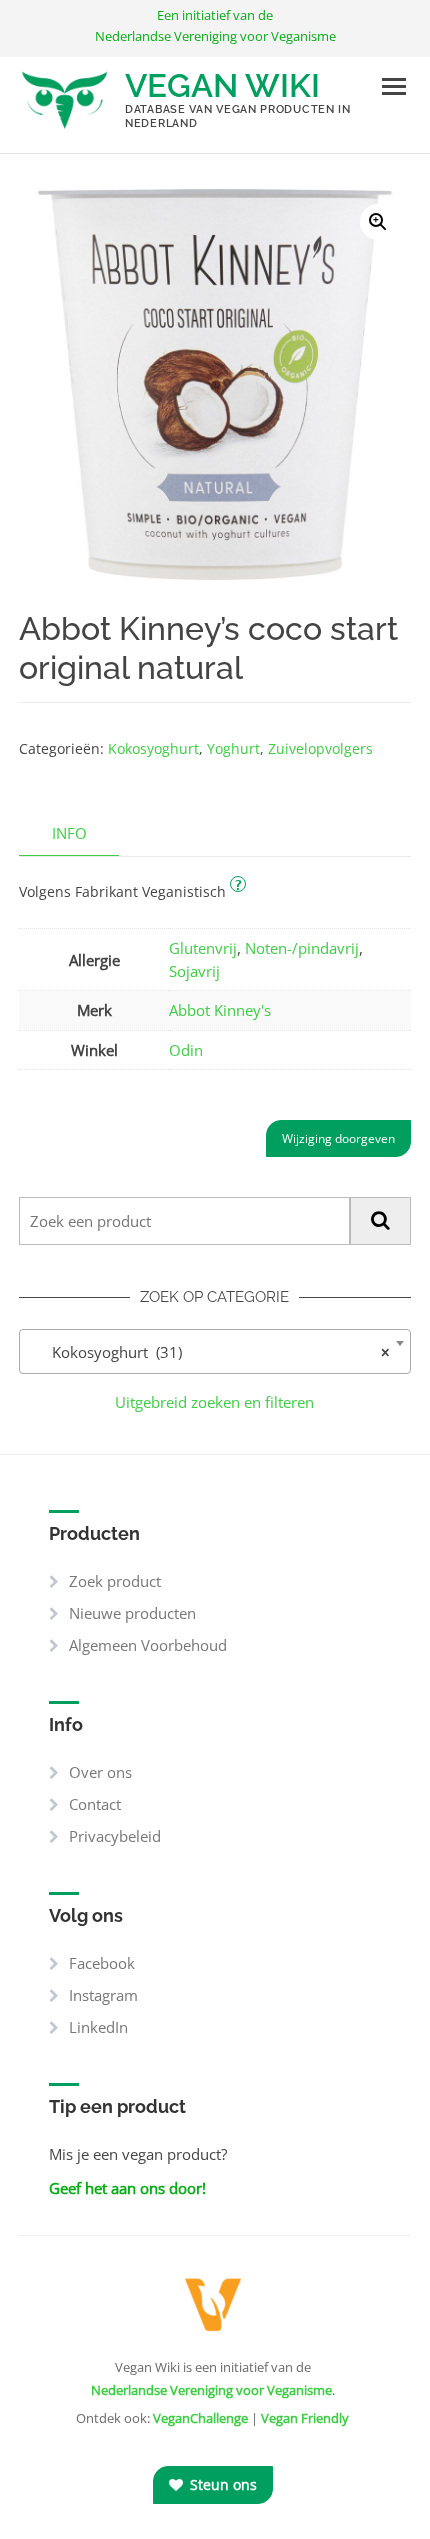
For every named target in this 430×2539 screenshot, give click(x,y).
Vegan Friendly (305, 2418)
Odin (186, 1050)
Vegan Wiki (222, 85)
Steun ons (221, 2484)
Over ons (100, 1772)
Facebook (102, 1963)
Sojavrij (194, 971)
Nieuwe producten (132, 1613)
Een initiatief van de (215, 25)
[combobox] (214, 1351)
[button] (378, 222)
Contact (95, 1804)
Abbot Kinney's (220, 1010)
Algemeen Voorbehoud (148, 1645)
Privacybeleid (115, 1836)
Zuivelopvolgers (320, 748)
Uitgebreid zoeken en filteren (214, 1402)
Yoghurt (233, 748)
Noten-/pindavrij (302, 948)
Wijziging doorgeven (338, 1138)
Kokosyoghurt (153, 748)
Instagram (103, 1995)
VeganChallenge (200, 2418)
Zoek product (115, 1581)
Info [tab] (69, 833)
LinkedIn (98, 2027)
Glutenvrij (203, 948)
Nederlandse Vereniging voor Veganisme (211, 2390)
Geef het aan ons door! (127, 2188)
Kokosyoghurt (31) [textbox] (208, 1352)
